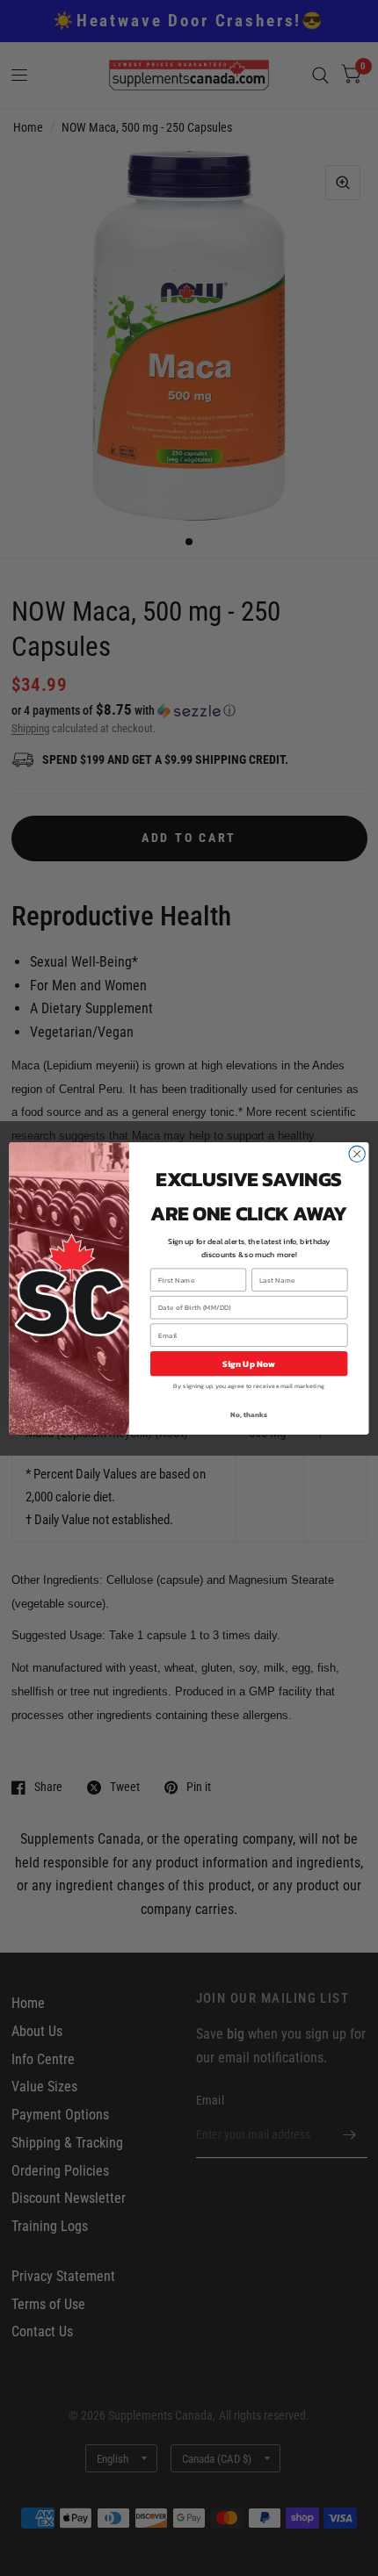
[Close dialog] (357, 1154)
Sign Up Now (249, 1364)
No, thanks (248, 1414)
